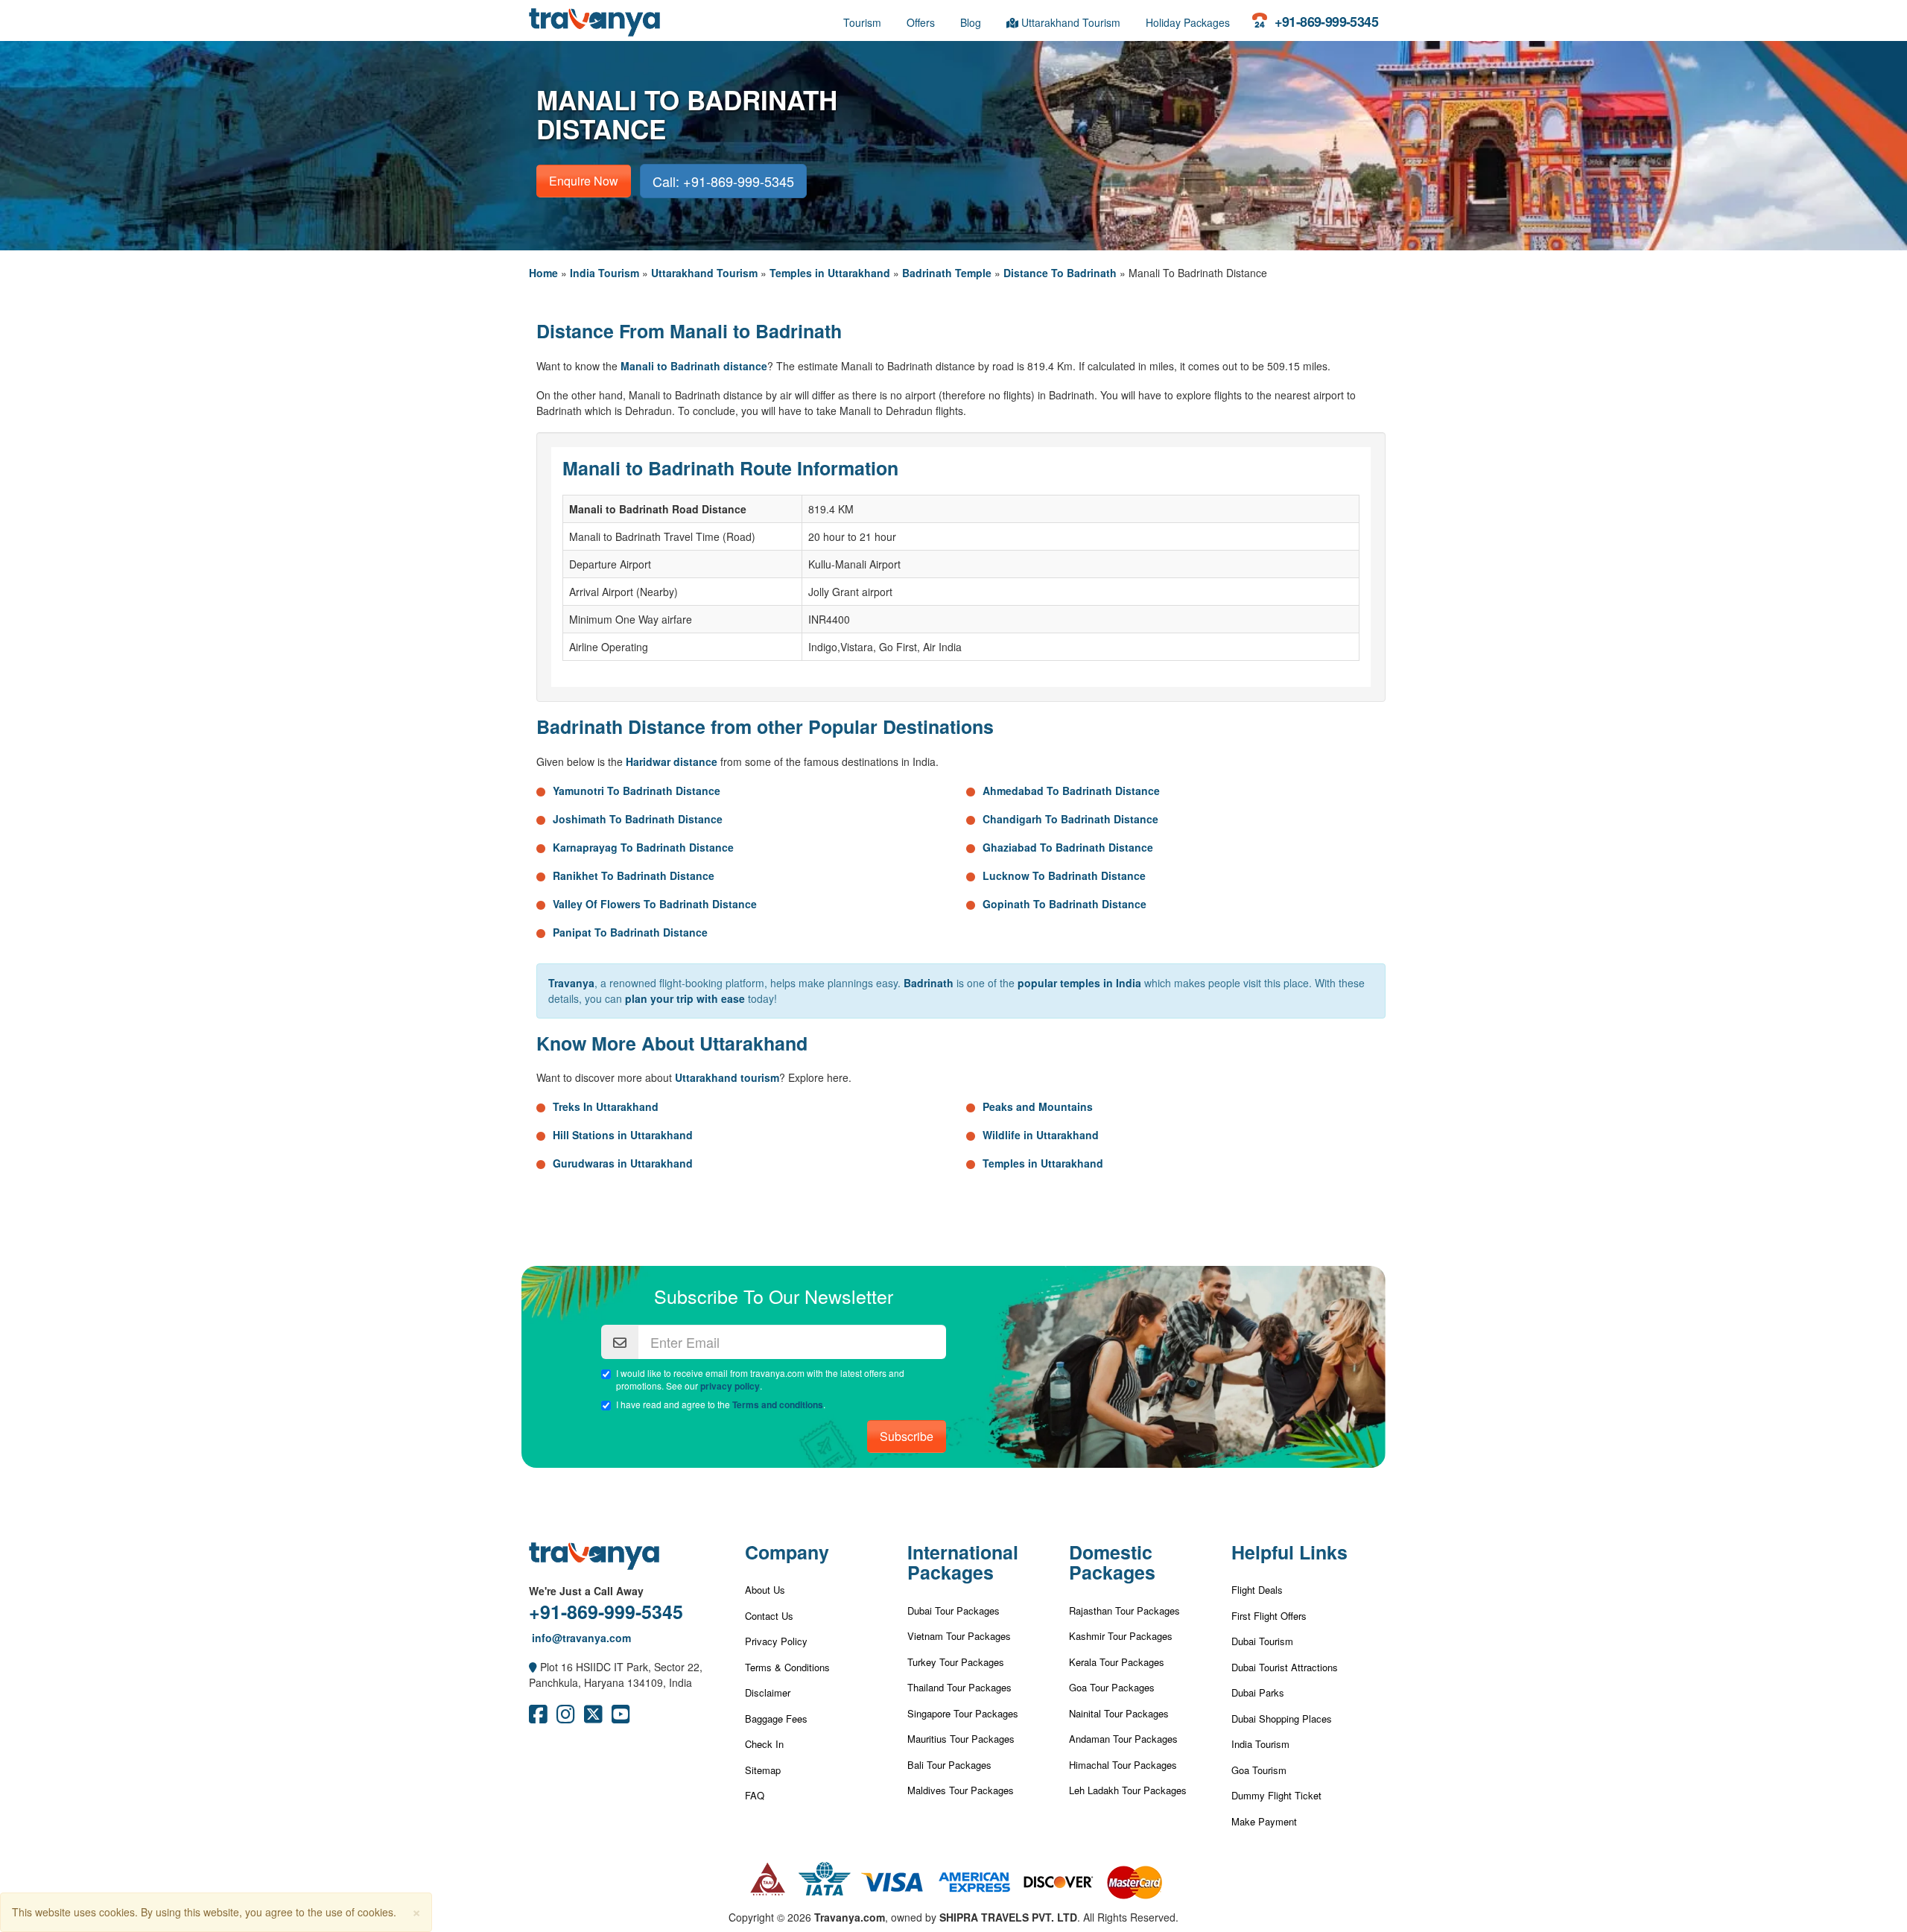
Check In (764, 1744)
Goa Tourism (1259, 1770)
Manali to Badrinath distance (694, 366)
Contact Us (769, 1616)
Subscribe (907, 1436)
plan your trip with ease (685, 998)
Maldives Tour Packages (961, 1790)
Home (543, 273)
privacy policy (730, 1386)
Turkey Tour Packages (956, 1662)
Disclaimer (768, 1692)
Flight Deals (1257, 1590)
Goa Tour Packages (1112, 1687)
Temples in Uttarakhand (830, 273)
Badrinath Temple (947, 273)
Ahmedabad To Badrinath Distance (1071, 791)
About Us (765, 1590)
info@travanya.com (580, 1638)
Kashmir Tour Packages (1121, 1636)
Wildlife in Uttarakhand (1041, 1135)
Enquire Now (584, 181)
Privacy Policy (776, 1641)
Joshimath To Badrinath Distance (638, 819)
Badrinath (929, 983)
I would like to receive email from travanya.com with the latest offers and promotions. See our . (760, 1380)
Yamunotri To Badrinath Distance (637, 791)
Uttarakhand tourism (727, 1077)
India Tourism (605, 273)
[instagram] (566, 1717)
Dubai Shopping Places (1282, 1719)
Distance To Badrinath (1060, 273)
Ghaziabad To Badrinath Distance (1068, 847)
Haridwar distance (672, 761)
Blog (971, 22)
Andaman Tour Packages (1123, 1739)
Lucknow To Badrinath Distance (1064, 875)
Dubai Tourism (1262, 1641)
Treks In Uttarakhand (606, 1106)
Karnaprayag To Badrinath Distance (643, 847)
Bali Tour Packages (949, 1765)
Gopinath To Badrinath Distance (1064, 904)
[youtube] (621, 1717)
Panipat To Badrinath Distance (630, 932)
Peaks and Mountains (1038, 1106)
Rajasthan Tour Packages (1124, 1610)
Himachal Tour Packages (1123, 1765)
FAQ (755, 1795)
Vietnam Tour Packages (959, 1636)
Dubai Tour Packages (953, 1610)
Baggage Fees (776, 1719)
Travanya (571, 983)
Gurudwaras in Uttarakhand (623, 1163)
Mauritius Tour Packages (961, 1739)
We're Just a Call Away (586, 1591)
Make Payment (1264, 1821)
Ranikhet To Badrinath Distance (634, 875)
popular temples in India (1079, 983)
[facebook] (538, 1717)
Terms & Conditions (787, 1667)
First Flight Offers (1269, 1616)
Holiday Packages (1188, 22)
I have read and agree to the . (721, 1404)
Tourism (862, 22)
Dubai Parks (1258, 1692)
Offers (921, 22)
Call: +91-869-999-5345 (723, 181)
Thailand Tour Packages (959, 1687)
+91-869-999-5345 (606, 1612)
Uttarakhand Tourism (1069, 22)
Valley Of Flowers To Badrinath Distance (655, 904)
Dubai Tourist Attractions (1285, 1667)
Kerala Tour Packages (1117, 1662)
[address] (533, 1667)
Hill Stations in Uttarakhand (623, 1135)
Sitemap (763, 1770)
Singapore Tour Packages (963, 1713)
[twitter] (593, 1717)
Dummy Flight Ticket (1276, 1795)
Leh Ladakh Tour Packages (1128, 1790)
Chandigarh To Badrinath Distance (1070, 819)
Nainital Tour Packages (1119, 1713)
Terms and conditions (778, 1404)
